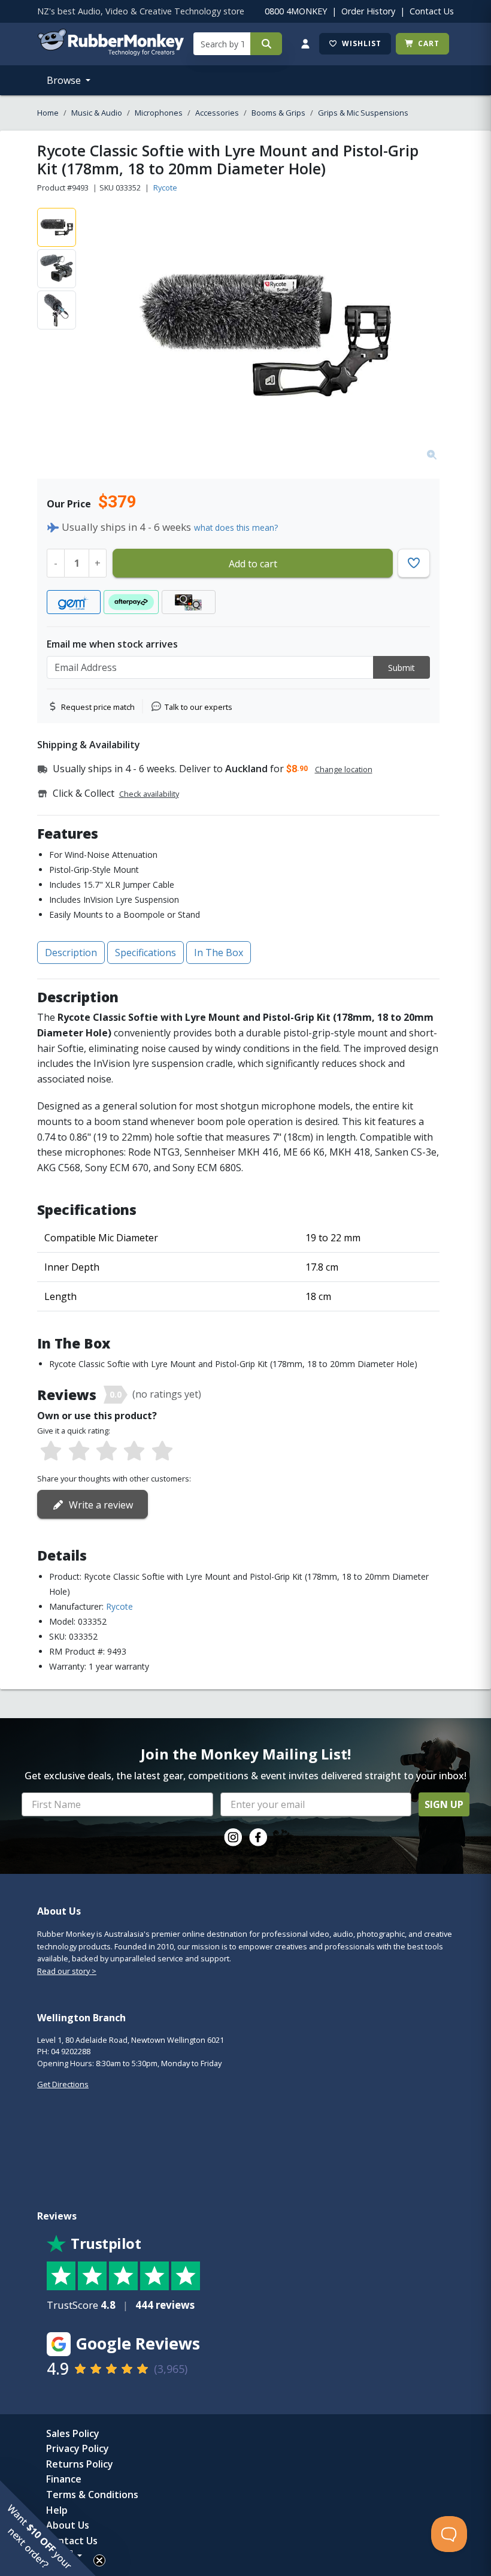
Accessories (217, 113)
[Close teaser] (99, 2560)
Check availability (149, 794)
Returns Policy (80, 2464)
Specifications (146, 953)
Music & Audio (97, 113)
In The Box (219, 953)
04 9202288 (71, 2051)
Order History (368, 11)
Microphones (159, 113)
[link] (233, 1837)
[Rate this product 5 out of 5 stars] (162, 1452)
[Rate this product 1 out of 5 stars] (51, 1452)
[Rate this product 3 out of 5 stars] (107, 1452)
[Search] (266, 44)
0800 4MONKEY (296, 11)
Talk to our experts (198, 707)
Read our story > (67, 1971)
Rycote (165, 188)
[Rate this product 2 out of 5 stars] (78, 1452)
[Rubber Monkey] (110, 52)
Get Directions (63, 2084)
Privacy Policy (78, 2448)
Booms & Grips (278, 113)
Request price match (98, 707)
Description (71, 953)
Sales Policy (73, 2433)
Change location (344, 769)
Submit (401, 668)
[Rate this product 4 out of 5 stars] (134, 1452)
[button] (48, 2528)
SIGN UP (444, 1804)
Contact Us (432, 11)
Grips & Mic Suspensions (363, 113)
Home (48, 113)
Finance (64, 2479)
